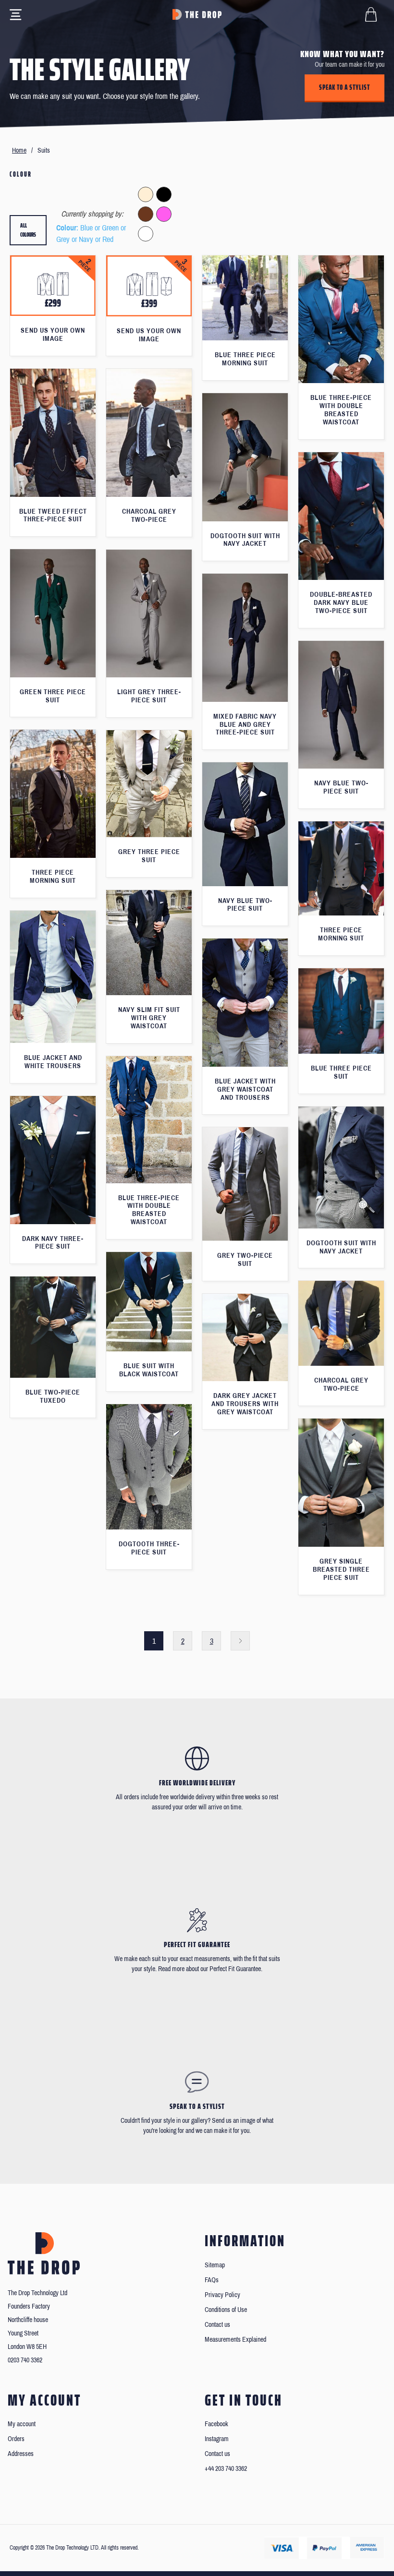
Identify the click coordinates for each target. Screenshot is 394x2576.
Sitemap (215, 2265)
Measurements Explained (235, 2340)
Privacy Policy (222, 2295)
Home (19, 150)
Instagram (217, 2439)
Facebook (216, 2424)
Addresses (21, 2454)
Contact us (217, 2325)
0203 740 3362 (25, 2360)
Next (240, 1641)
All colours (28, 230)
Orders (16, 2439)
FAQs (212, 2280)
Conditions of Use (226, 2310)
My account (22, 2424)
